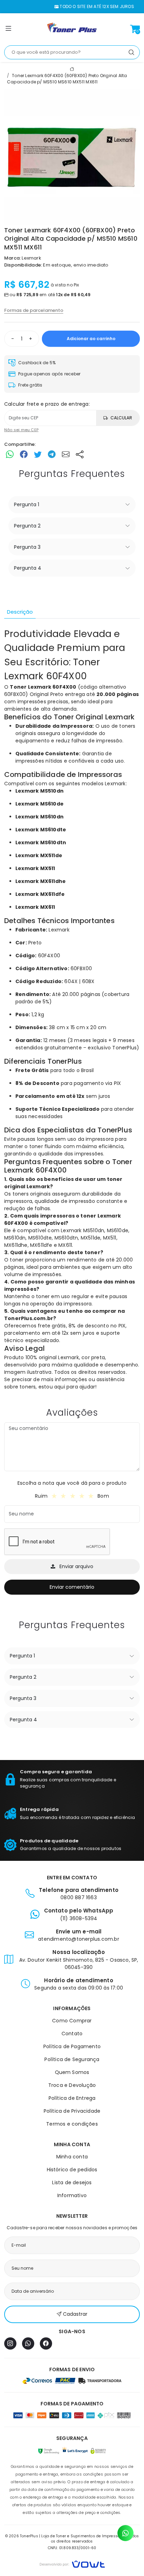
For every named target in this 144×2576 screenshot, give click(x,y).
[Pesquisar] (131, 52)
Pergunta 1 (27, 504)
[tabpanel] (72, 1009)
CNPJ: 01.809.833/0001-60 (72, 2548)
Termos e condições (72, 2124)
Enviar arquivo (76, 1566)
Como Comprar (72, 2021)
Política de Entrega (72, 2098)
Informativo (72, 2195)
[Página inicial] (72, 29)
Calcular (121, 418)
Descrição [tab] (20, 612)
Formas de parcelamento (34, 310)
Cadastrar (75, 2314)
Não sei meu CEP (21, 430)
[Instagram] (10, 2343)
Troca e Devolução (72, 2085)
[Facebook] (46, 2343)
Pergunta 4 (28, 568)
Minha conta (72, 2157)
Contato (72, 2034)
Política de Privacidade (72, 2111)
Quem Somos (72, 2072)
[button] (8, 30)
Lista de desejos (72, 2182)
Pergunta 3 (27, 547)
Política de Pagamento (72, 2046)
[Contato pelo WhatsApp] (125, 2533)
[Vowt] (72, 2563)
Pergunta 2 (27, 526)
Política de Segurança (72, 2059)
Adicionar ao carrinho (91, 339)
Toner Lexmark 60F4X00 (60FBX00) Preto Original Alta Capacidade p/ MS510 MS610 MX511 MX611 (67, 79)
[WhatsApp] (28, 2343)
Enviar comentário (72, 1587)
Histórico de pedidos (72, 2170)
